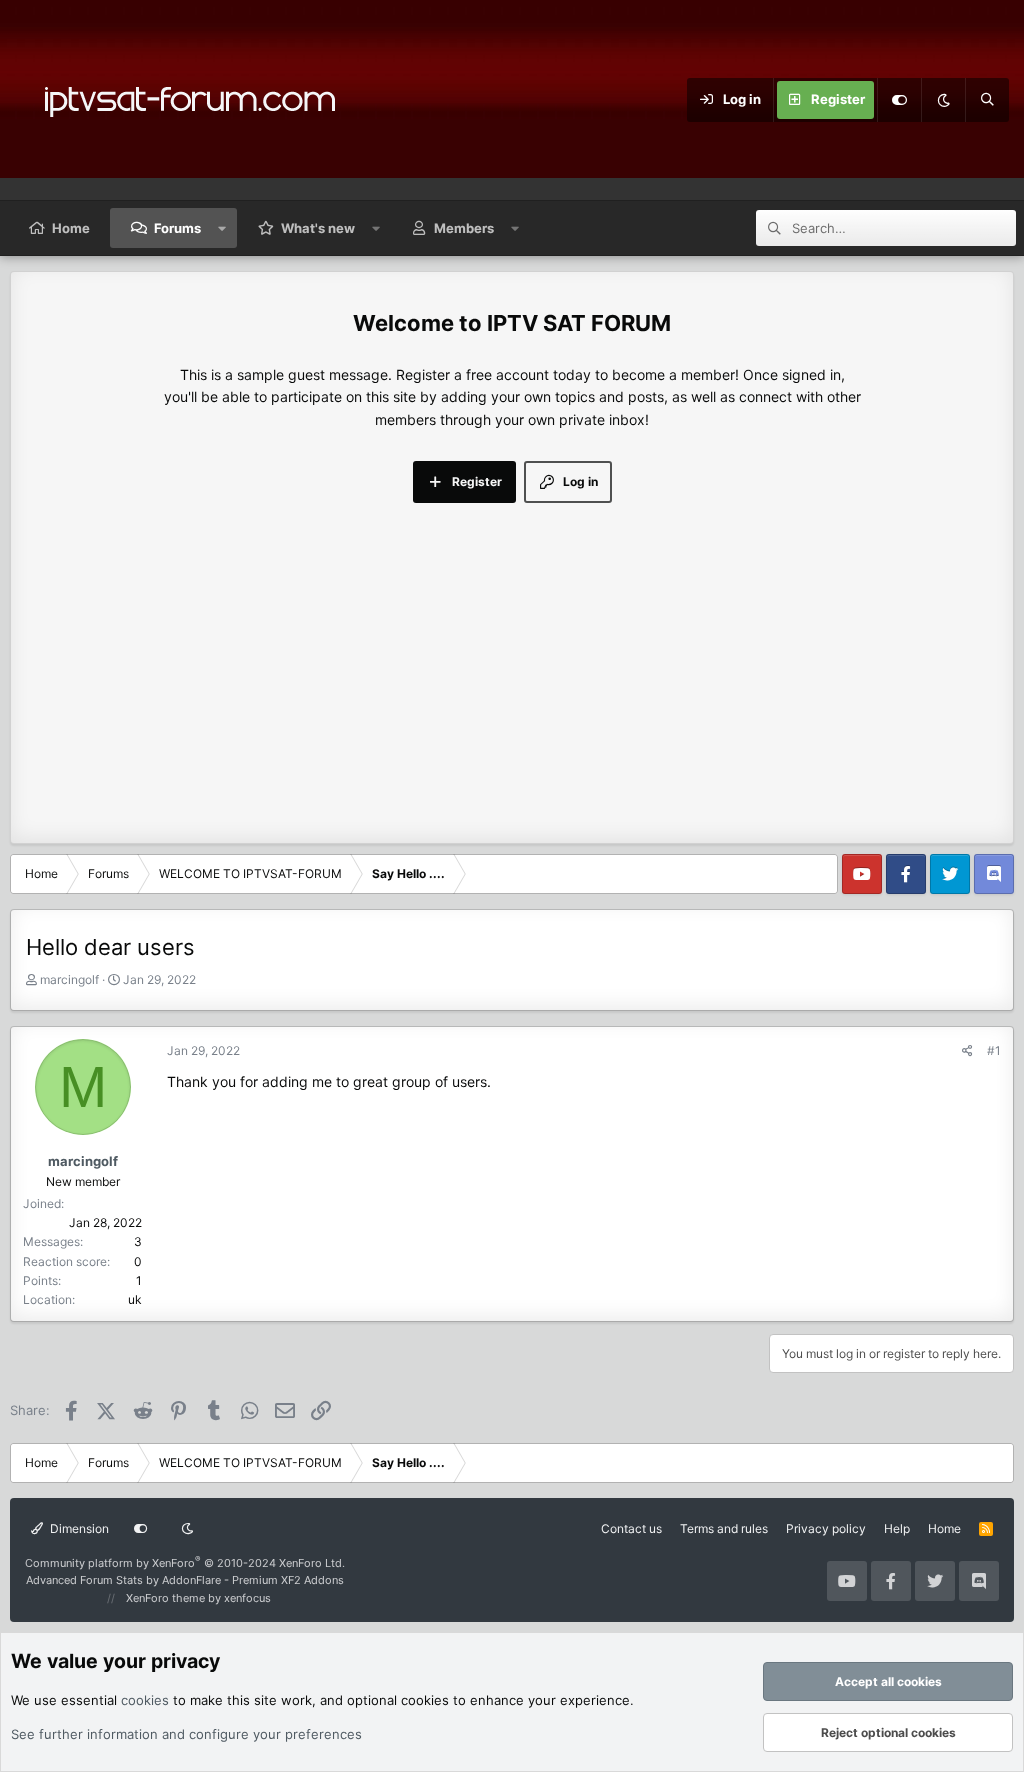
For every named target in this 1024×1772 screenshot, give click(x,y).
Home (71, 228)
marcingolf (69, 979)
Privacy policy (826, 1528)
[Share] (967, 1050)
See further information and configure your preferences (186, 1734)
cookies (145, 1700)
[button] (222, 228)
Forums (177, 228)
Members (464, 228)
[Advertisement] (512, 653)
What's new (318, 228)
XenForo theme (165, 1598)
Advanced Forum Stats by (185, 1580)
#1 (994, 1050)
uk (135, 1299)
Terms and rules (724, 1528)
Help (897, 1528)
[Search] (987, 100)
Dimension (78, 1528)
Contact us (631, 1528)
